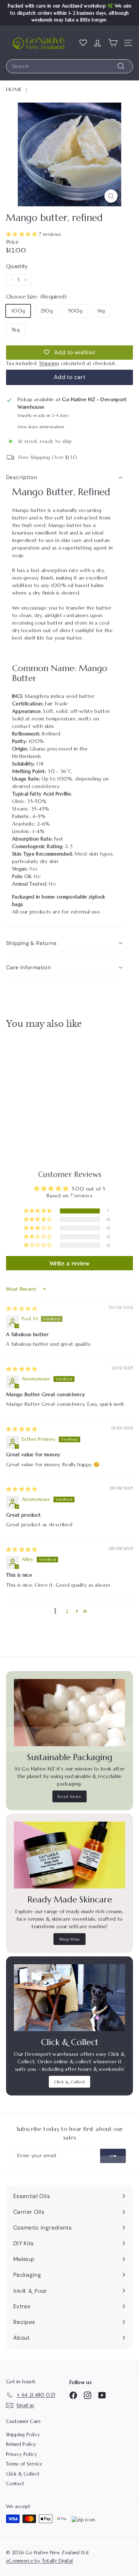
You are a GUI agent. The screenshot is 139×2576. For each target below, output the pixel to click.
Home (14, 89)
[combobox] (69, 66)
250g (47, 311)
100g (18, 311)
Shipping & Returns (32, 943)
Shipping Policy (23, 2435)
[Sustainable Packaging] (69, 1712)
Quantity (17, 266)
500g (75, 311)
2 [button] (67, 1611)
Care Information (29, 967)
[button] (22, 234)
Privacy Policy (22, 2454)
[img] (22, 1309)
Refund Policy (21, 2444)
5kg (16, 330)
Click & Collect (69, 2082)
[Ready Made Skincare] (69, 1855)
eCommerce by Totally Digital (40, 2561)
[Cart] (113, 43)
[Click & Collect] (69, 1998)
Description (22, 477)
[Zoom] (111, 196)
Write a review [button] (69, 1263)
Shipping (49, 363)
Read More (69, 1796)
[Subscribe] (113, 2156)
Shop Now (70, 1939)
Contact (15, 2484)
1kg (101, 311)
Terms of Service (24, 2464)
